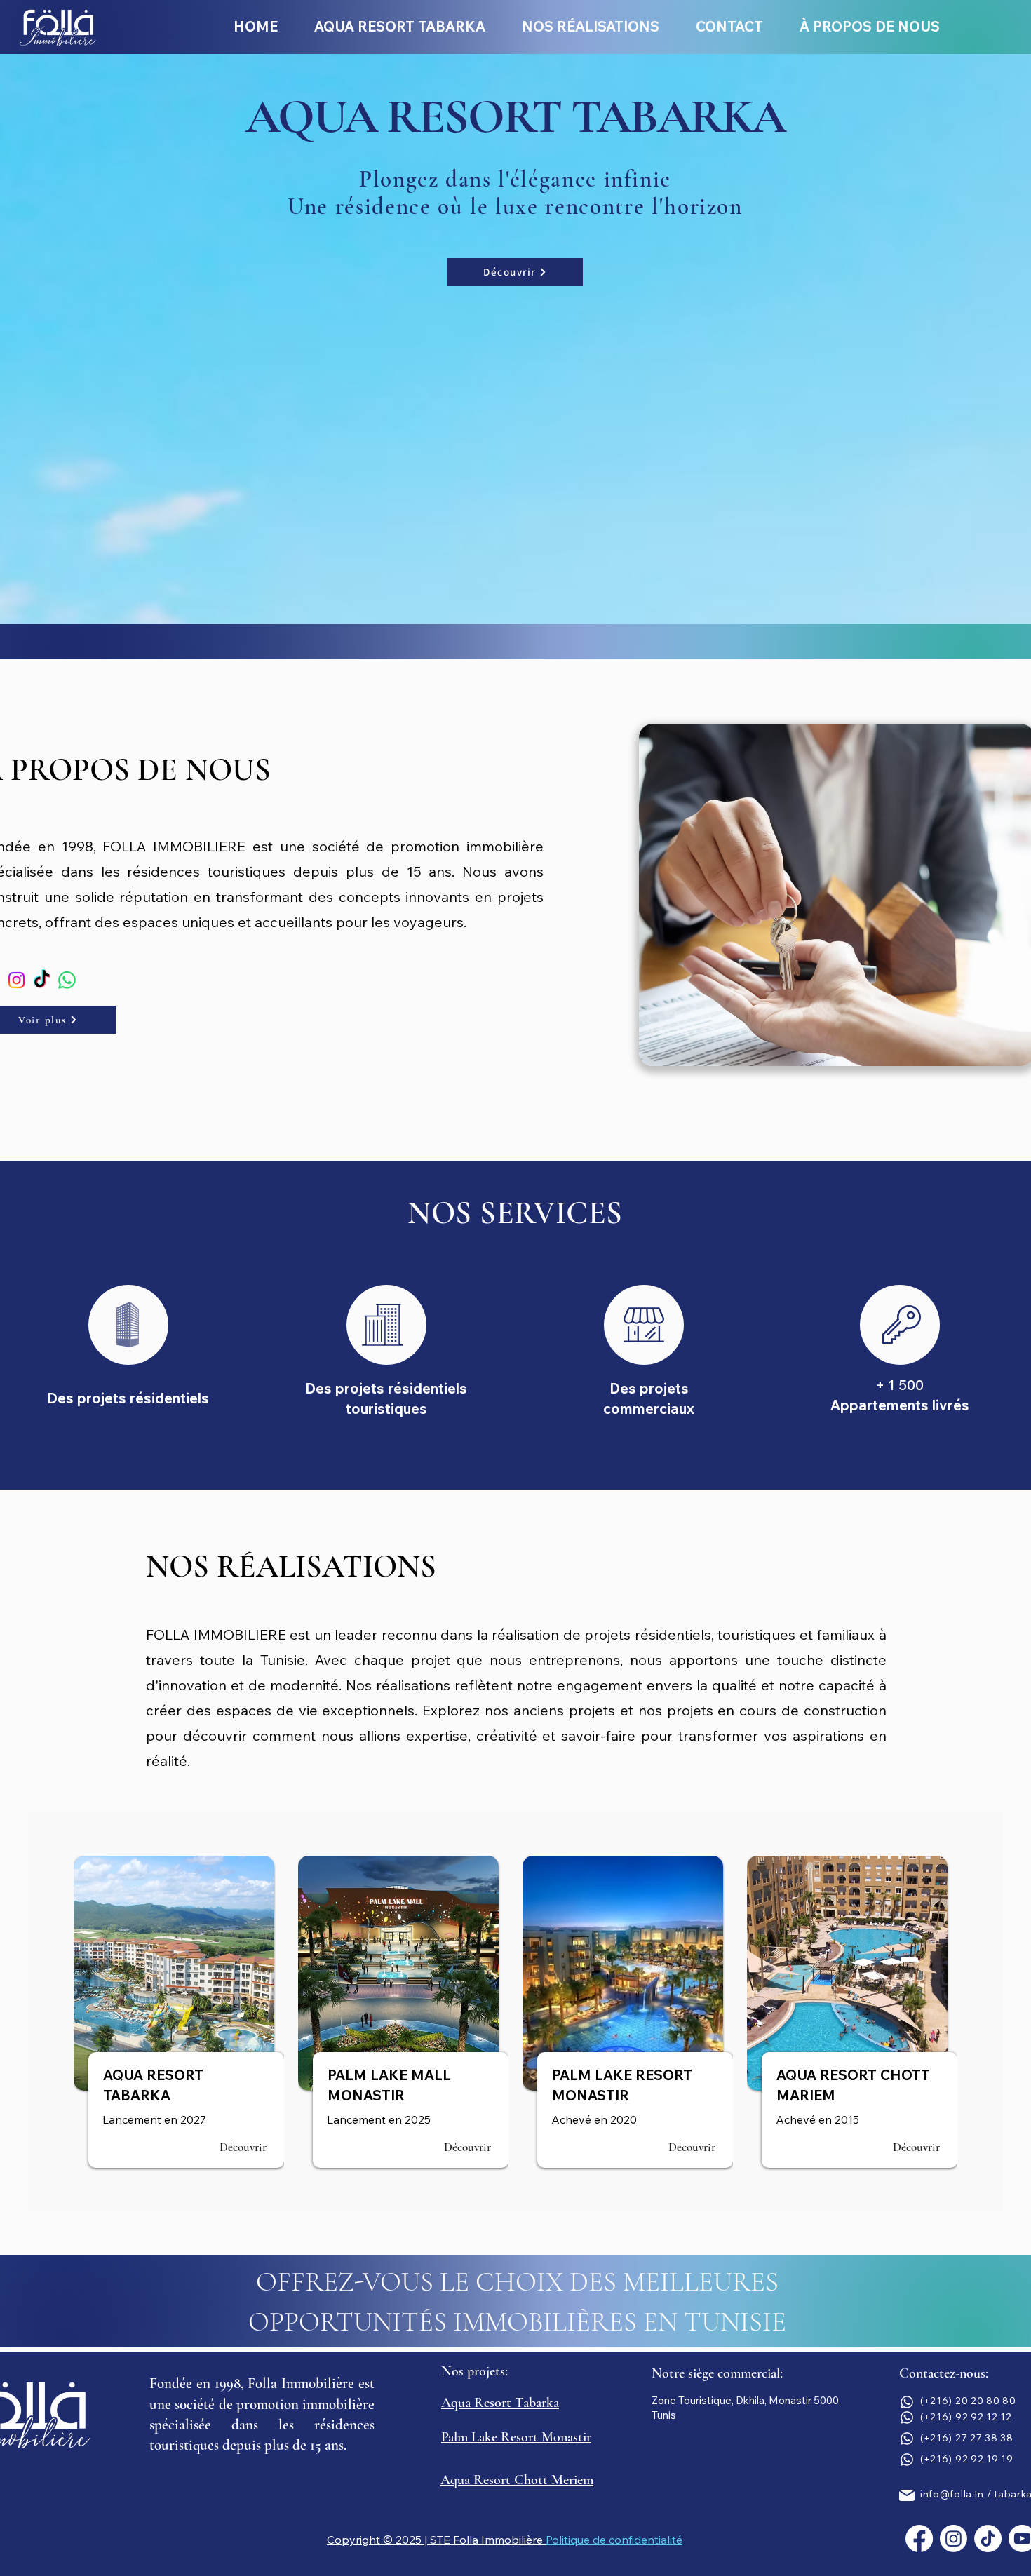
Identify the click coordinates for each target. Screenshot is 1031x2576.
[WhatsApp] (67, 980)
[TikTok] (42, 980)
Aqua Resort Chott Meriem (517, 2480)
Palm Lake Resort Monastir (516, 2437)
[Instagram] (16, 980)
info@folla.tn (952, 2494)
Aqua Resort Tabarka (500, 2403)
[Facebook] (919, 2538)
